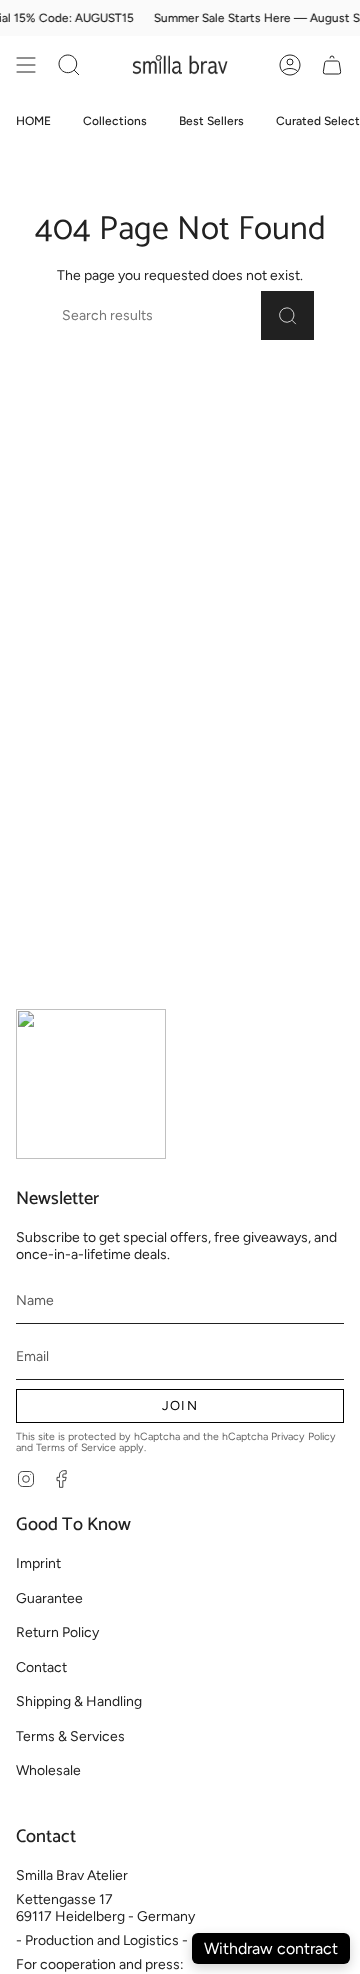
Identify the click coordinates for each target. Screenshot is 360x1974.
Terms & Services (70, 1736)
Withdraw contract (271, 1948)
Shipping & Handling (79, 1701)
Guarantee (49, 1598)
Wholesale (48, 1770)
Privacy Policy (303, 1436)
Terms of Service (76, 1447)
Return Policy (57, 1632)
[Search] (287, 315)
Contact (41, 1667)
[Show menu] (26, 65)
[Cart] (332, 65)
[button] (69, 65)
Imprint (38, 1563)
